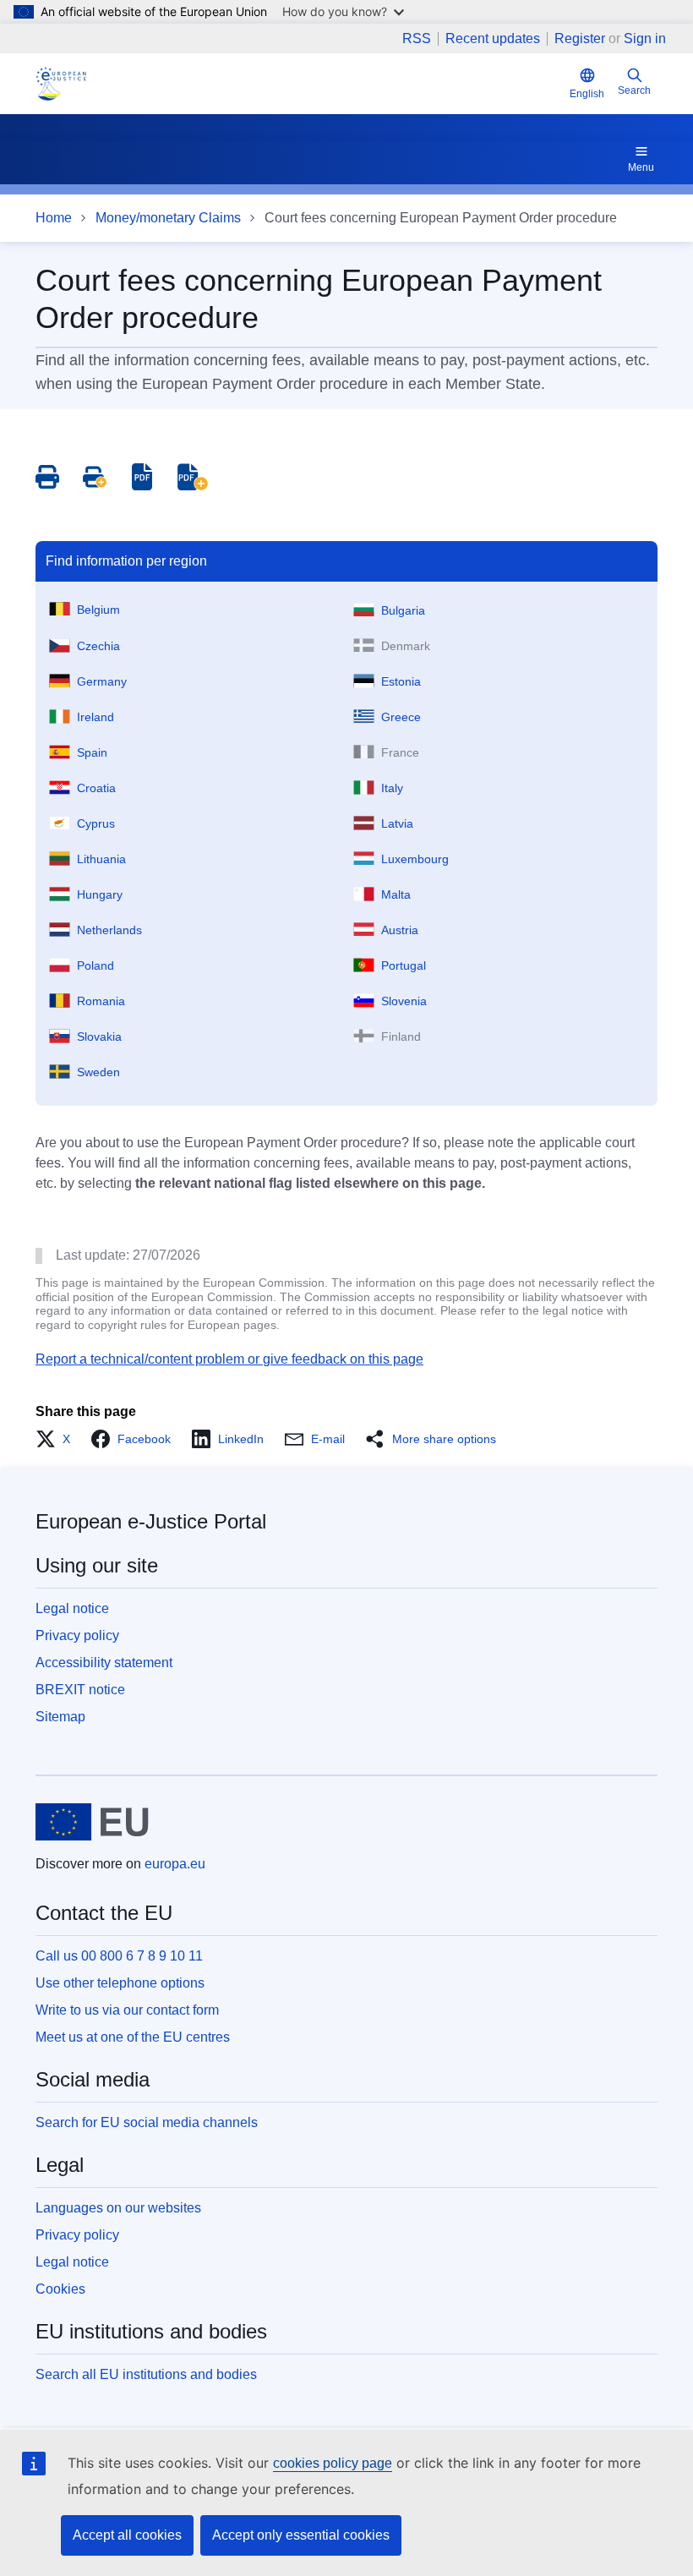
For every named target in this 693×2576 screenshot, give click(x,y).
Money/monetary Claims (168, 218)
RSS (417, 39)
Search (634, 90)
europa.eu (175, 1864)
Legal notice (72, 1608)
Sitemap (60, 1717)
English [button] (587, 94)
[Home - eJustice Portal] (61, 84)
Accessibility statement (104, 1663)
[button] (58, 1439)
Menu (641, 167)
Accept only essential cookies (301, 2535)
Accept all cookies (127, 2535)
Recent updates (493, 39)
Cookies (60, 2289)
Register (580, 38)
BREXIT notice (80, 1690)
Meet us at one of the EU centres (133, 2037)
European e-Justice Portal (151, 1521)
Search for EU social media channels (147, 2122)
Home (54, 218)
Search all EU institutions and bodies (146, 2374)
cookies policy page (333, 2463)
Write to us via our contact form (127, 2010)
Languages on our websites (118, 2208)
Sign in (645, 38)
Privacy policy (77, 1635)
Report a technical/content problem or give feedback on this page (229, 1359)
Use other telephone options (120, 1983)
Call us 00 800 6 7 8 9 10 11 (119, 1956)
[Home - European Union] (92, 1822)
